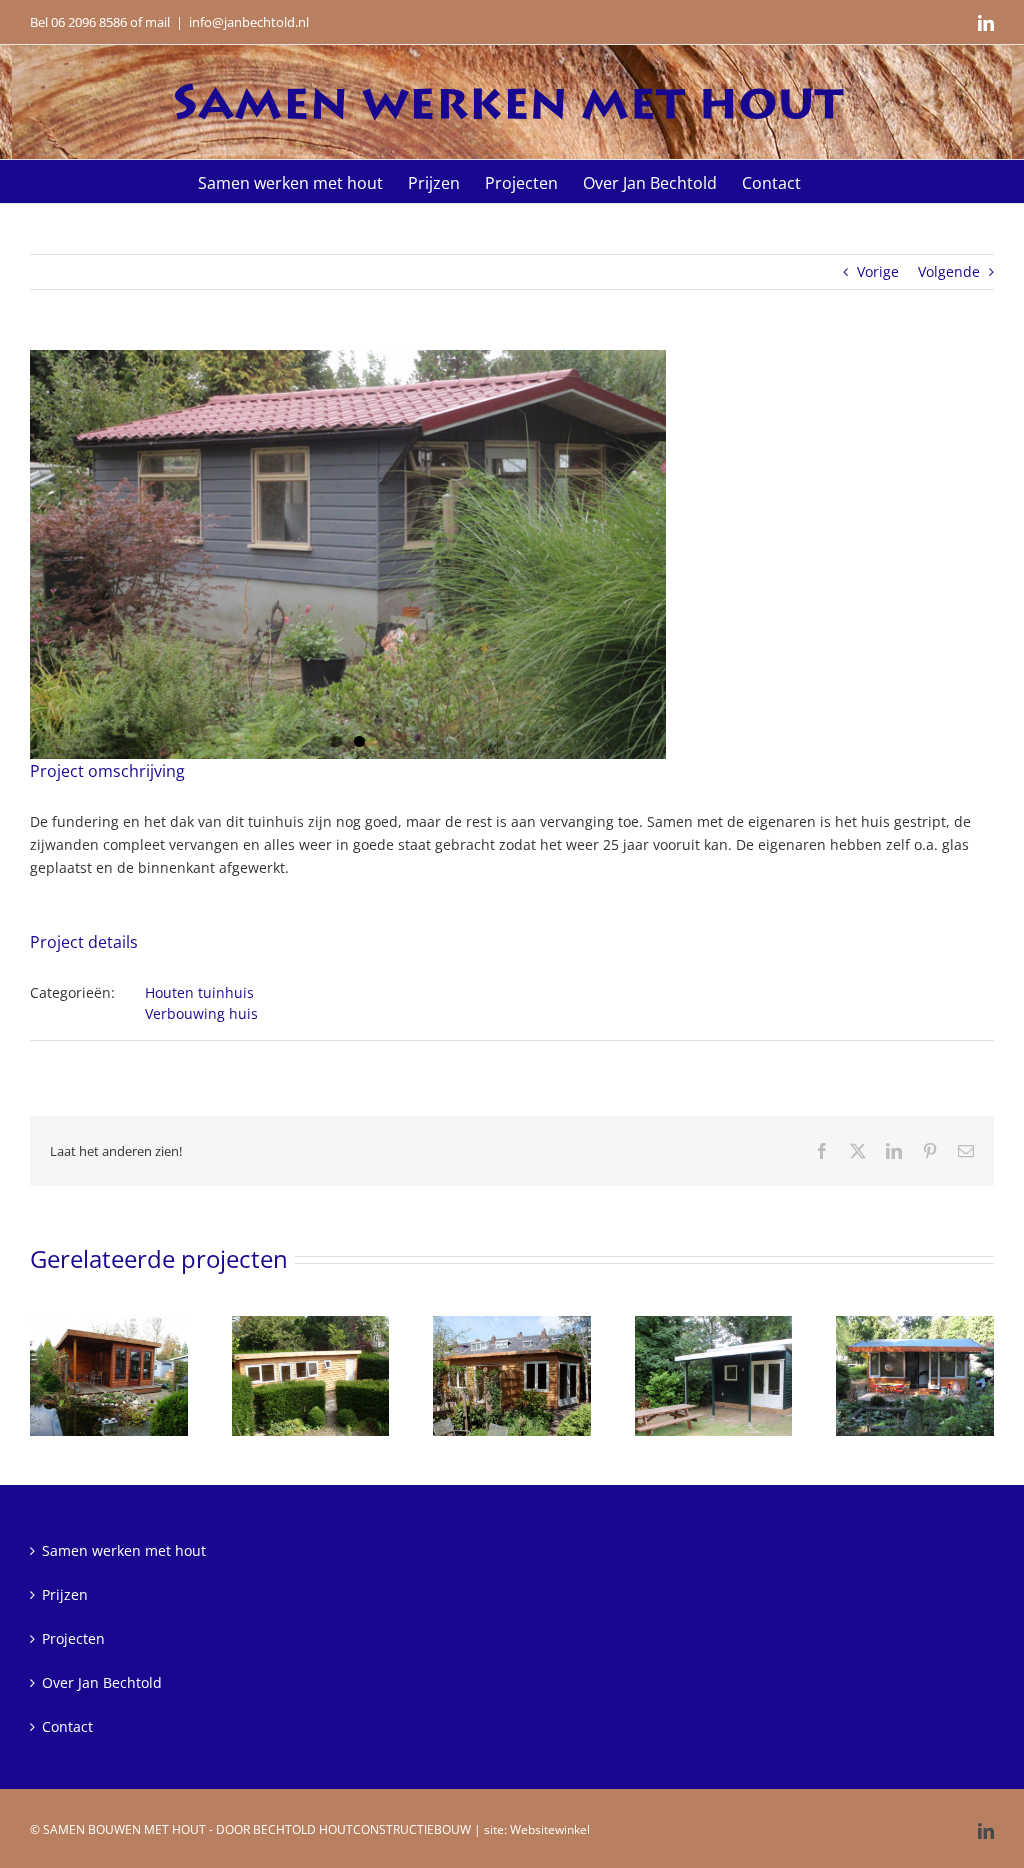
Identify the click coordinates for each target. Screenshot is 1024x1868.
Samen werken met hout (124, 1550)
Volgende (949, 271)
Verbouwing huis (201, 1013)
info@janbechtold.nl (249, 22)
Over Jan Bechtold (102, 1682)
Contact (67, 1726)
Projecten (73, 1638)
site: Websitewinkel (537, 1829)
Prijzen (65, 1594)
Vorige (878, 271)
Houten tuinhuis (199, 992)
